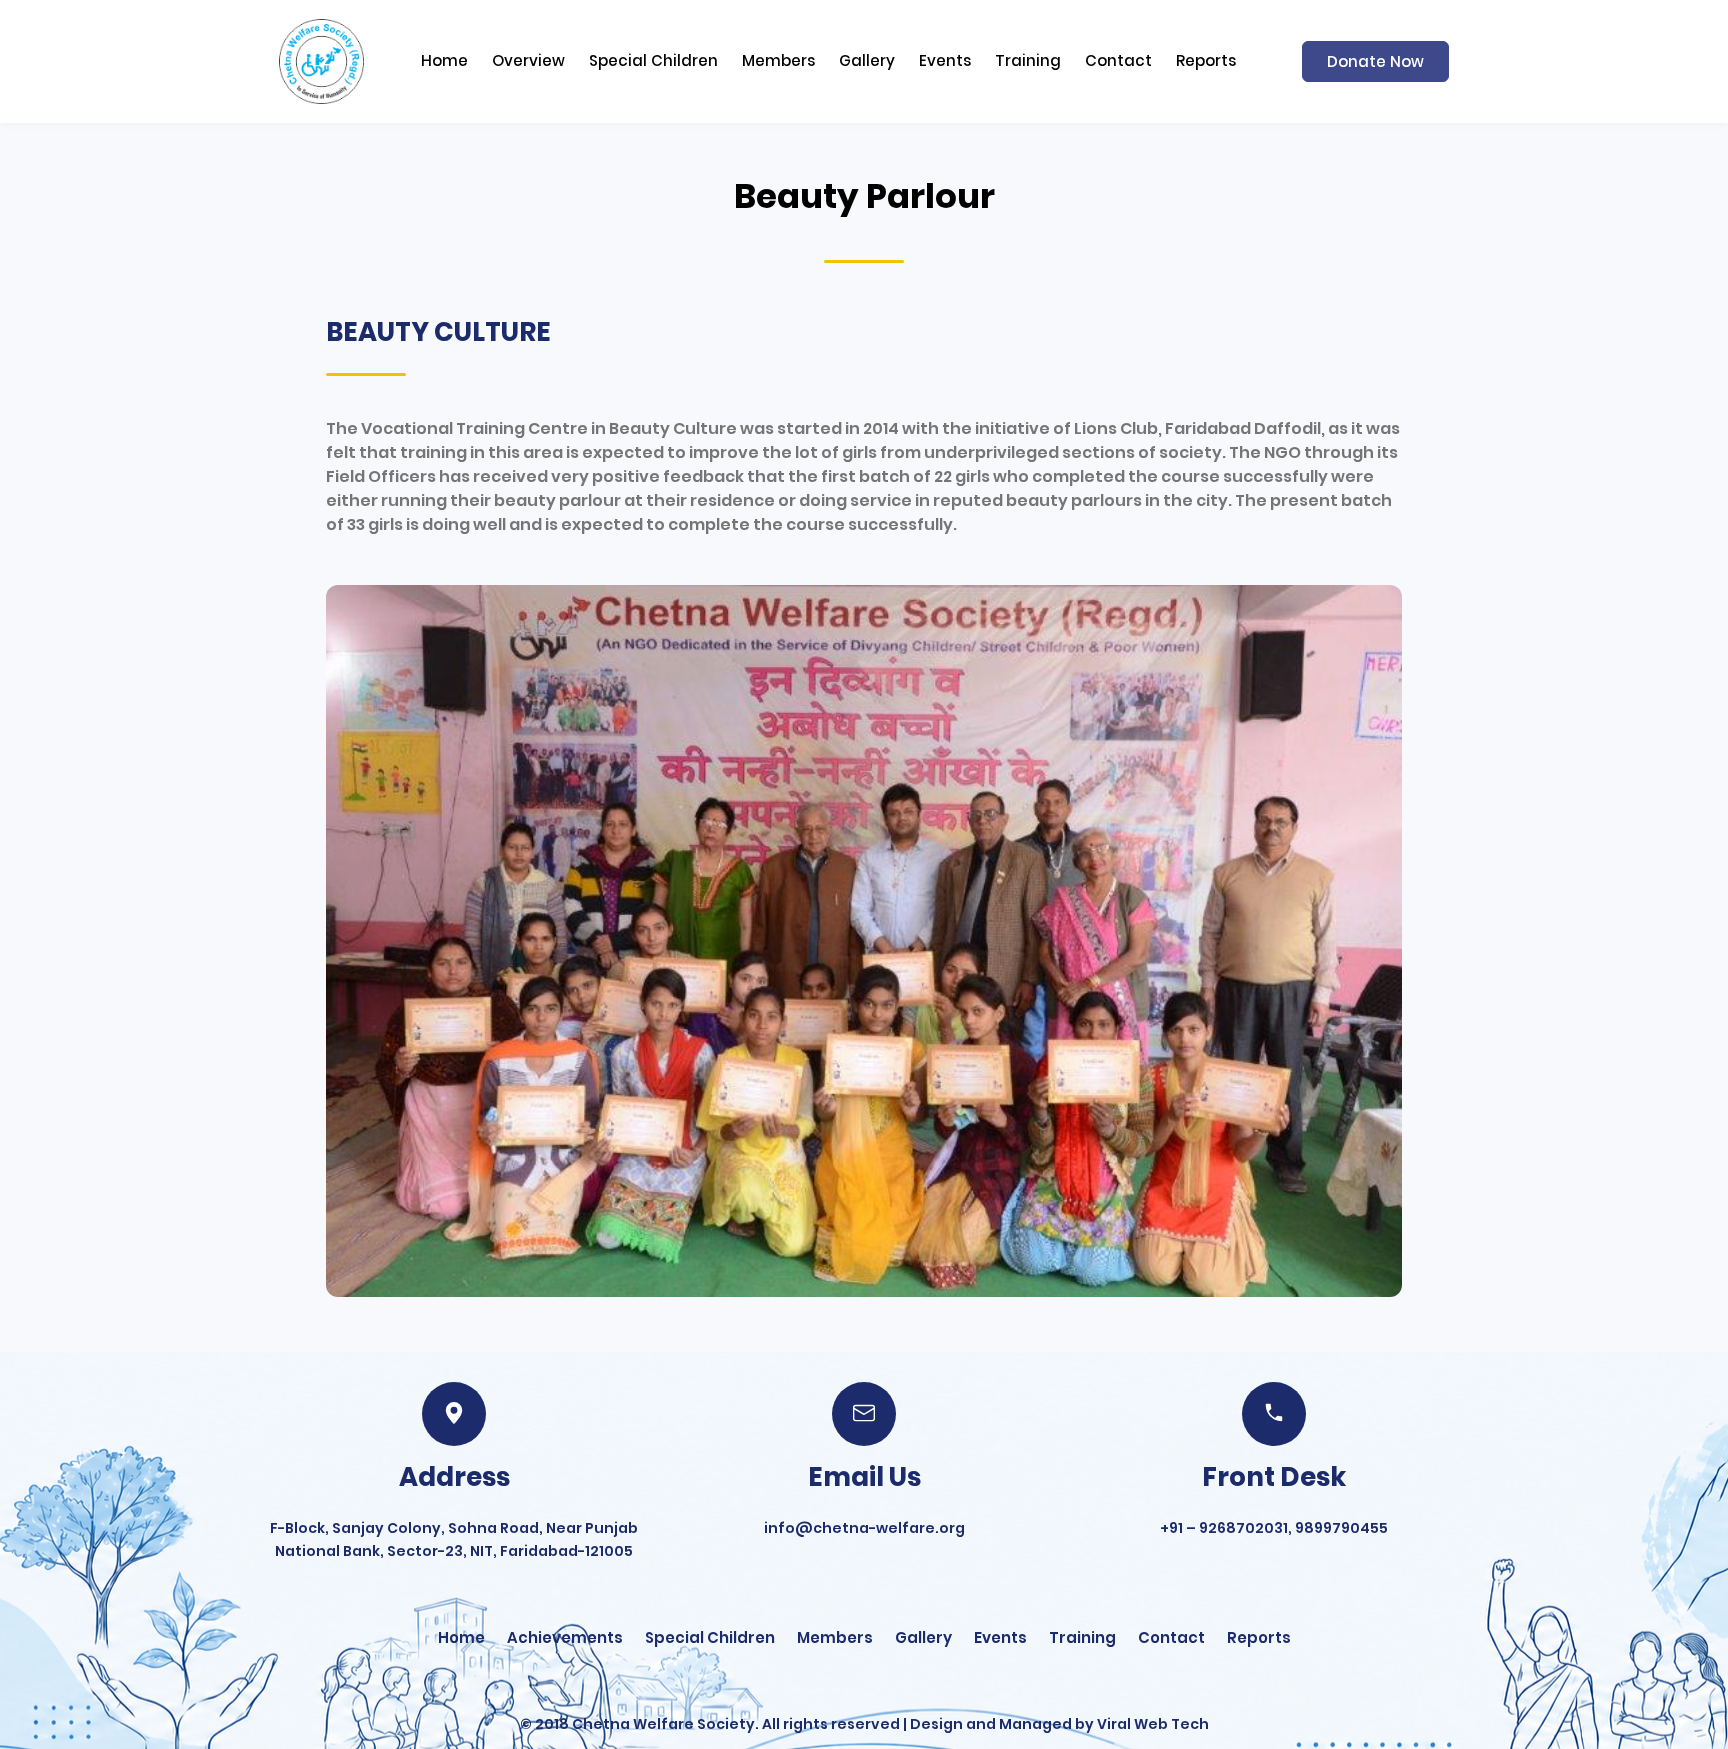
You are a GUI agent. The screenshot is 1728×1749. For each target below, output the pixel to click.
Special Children (653, 60)
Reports (1206, 60)
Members (778, 60)
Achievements (565, 1637)
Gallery (867, 60)
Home (444, 60)
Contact (1118, 60)
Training (1028, 60)
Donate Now (1375, 61)
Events (945, 60)
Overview (528, 60)
